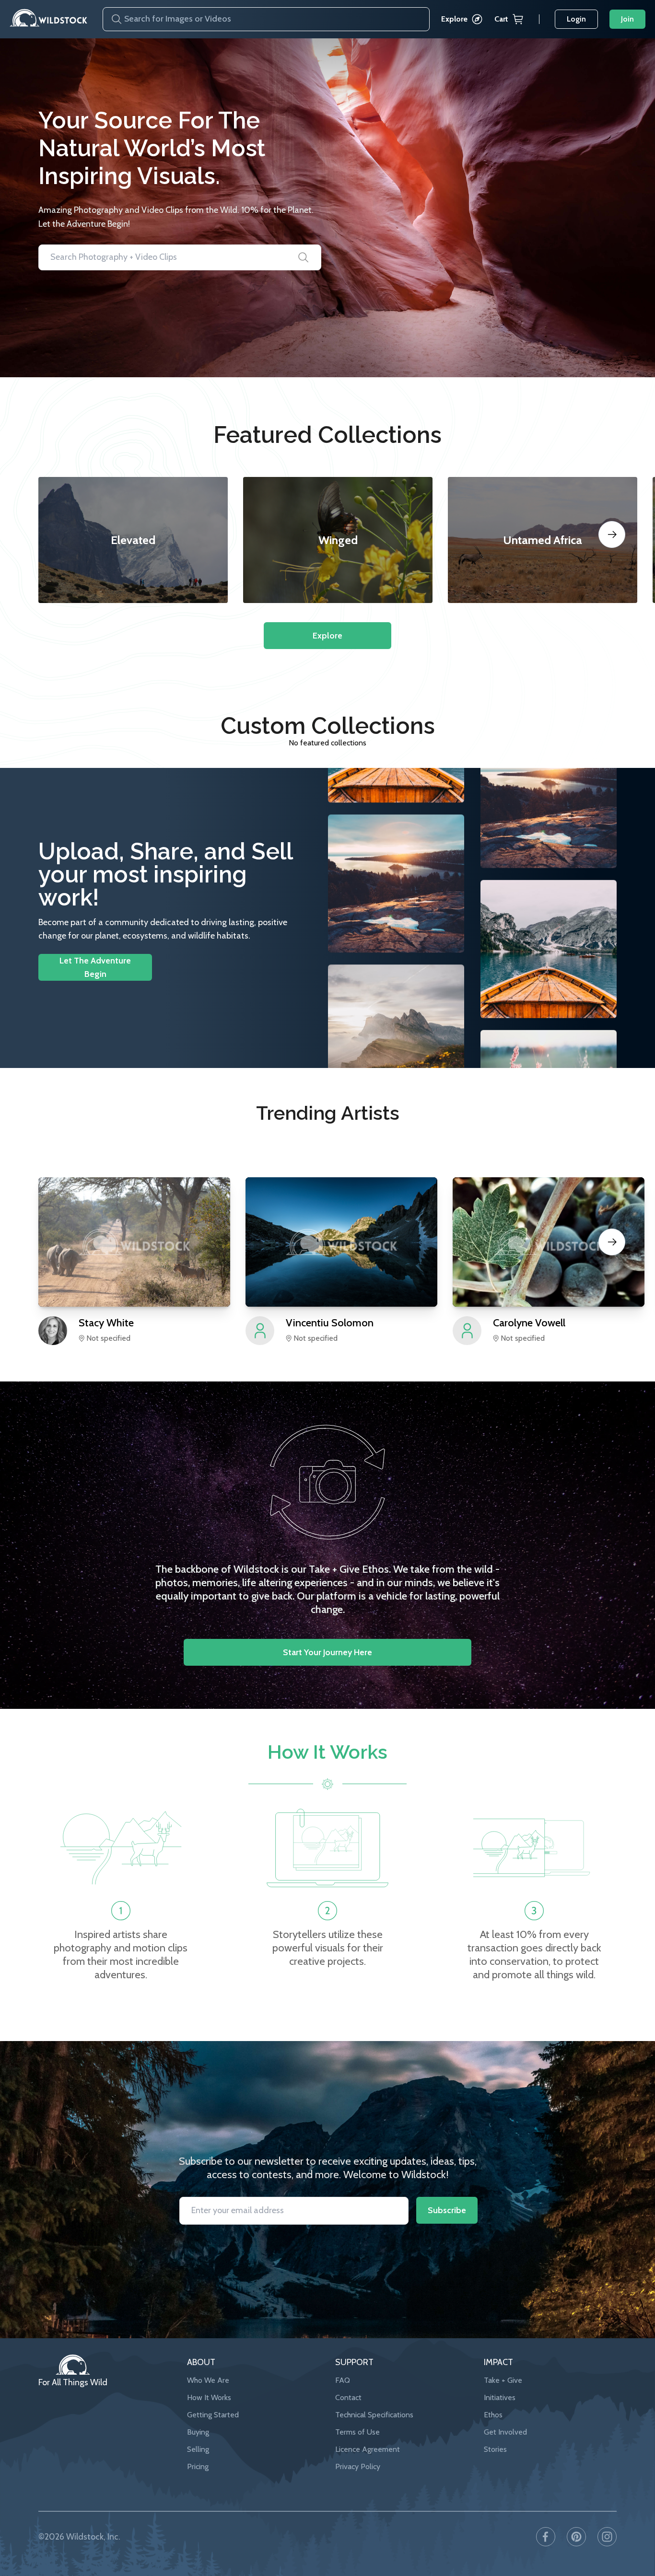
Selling (198, 2449)
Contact (348, 2397)
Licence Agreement (368, 2449)
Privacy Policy (358, 2466)
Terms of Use (357, 2432)
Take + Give (503, 2380)
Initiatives (500, 2397)
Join (627, 19)
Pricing (198, 2466)
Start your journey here (327, 1652)
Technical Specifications (374, 2415)
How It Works (209, 2397)
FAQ (343, 2380)
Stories (495, 2449)
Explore (454, 19)
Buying (198, 2432)
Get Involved (505, 2432)
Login (576, 19)
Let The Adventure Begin (95, 967)
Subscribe (447, 2210)
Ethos (493, 2415)
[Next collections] (612, 534)
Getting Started (213, 2415)
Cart (501, 19)
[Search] (113, 19)
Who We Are (208, 2380)
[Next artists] (612, 1242)
